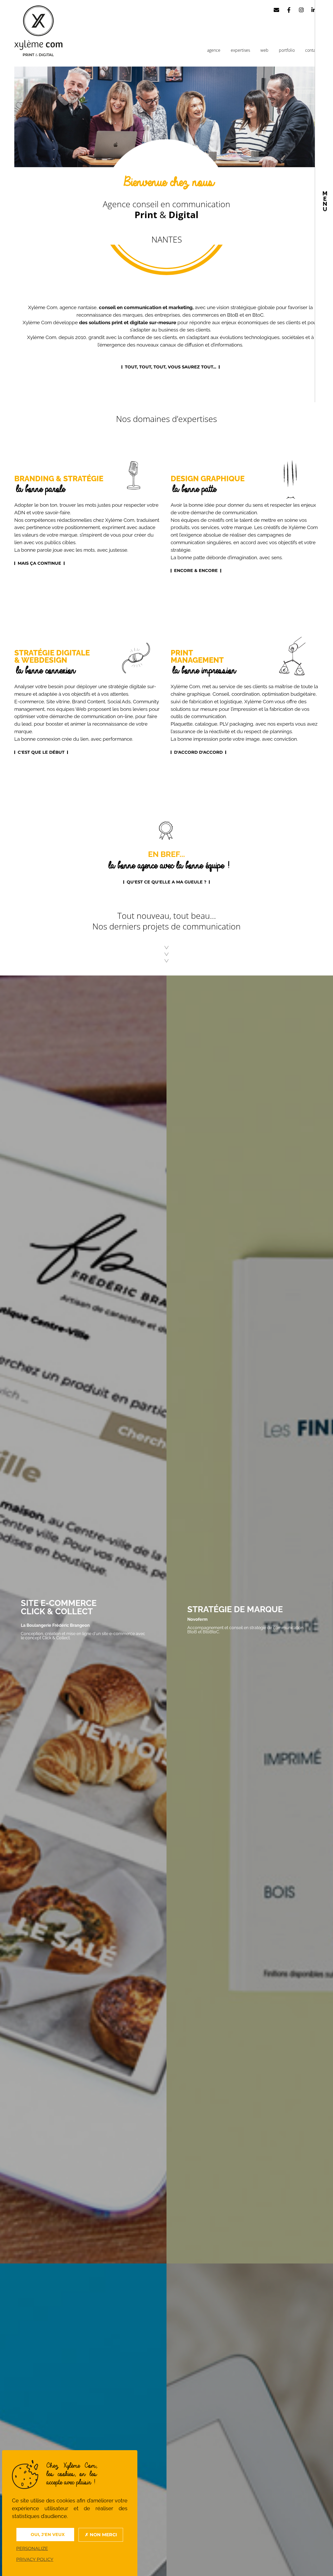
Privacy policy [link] (35, 2559)
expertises (240, 50)
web (264, 50)
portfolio (287, 50)
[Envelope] (277, 10)
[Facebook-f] (289, 10)
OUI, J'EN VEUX (47, 2535)
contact (312, 50)
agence (214, 50)
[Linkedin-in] (314, 10)
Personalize (32, 2548)
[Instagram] (301, 10)
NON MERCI (103, 2535)
